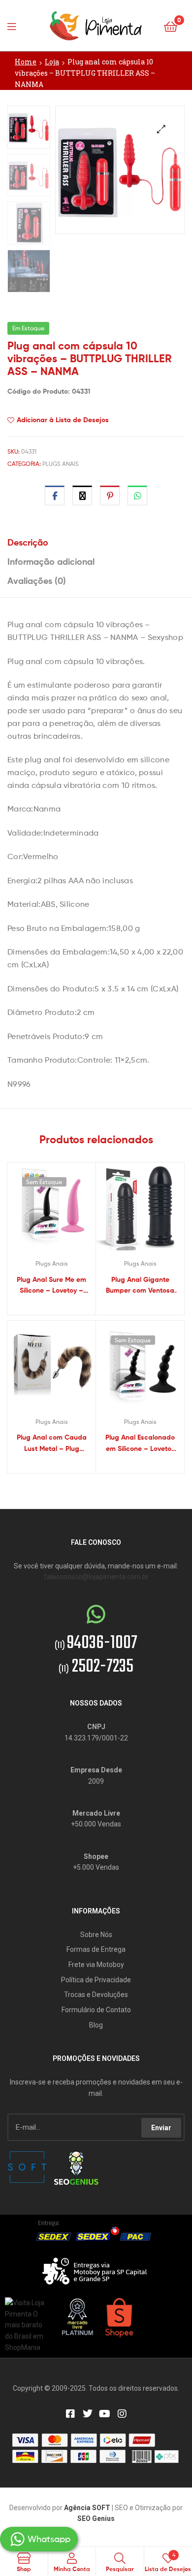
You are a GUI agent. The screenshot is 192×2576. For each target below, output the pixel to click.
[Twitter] (88, 2414)
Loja (52, 62)
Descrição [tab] (28, 542)
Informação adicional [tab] (51, 562)
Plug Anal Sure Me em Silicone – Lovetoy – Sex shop (51, 1286)
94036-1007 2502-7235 (96, 1655)
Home (26, 62)
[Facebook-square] (70, 2414)
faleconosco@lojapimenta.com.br (96, 1577)
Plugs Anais (61, 464)
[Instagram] (122, 2414)
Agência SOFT (87, 2508)
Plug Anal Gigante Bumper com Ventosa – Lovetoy (140, 1286)
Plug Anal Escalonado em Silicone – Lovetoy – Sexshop (140, 1443)
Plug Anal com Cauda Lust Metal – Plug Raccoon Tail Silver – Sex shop (52, 1443)
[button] (161, 129)
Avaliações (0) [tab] (37, 581)
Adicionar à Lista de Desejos (63, 420)
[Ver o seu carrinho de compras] (171, 26)
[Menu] (15, 26)
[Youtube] (105, 2414)
